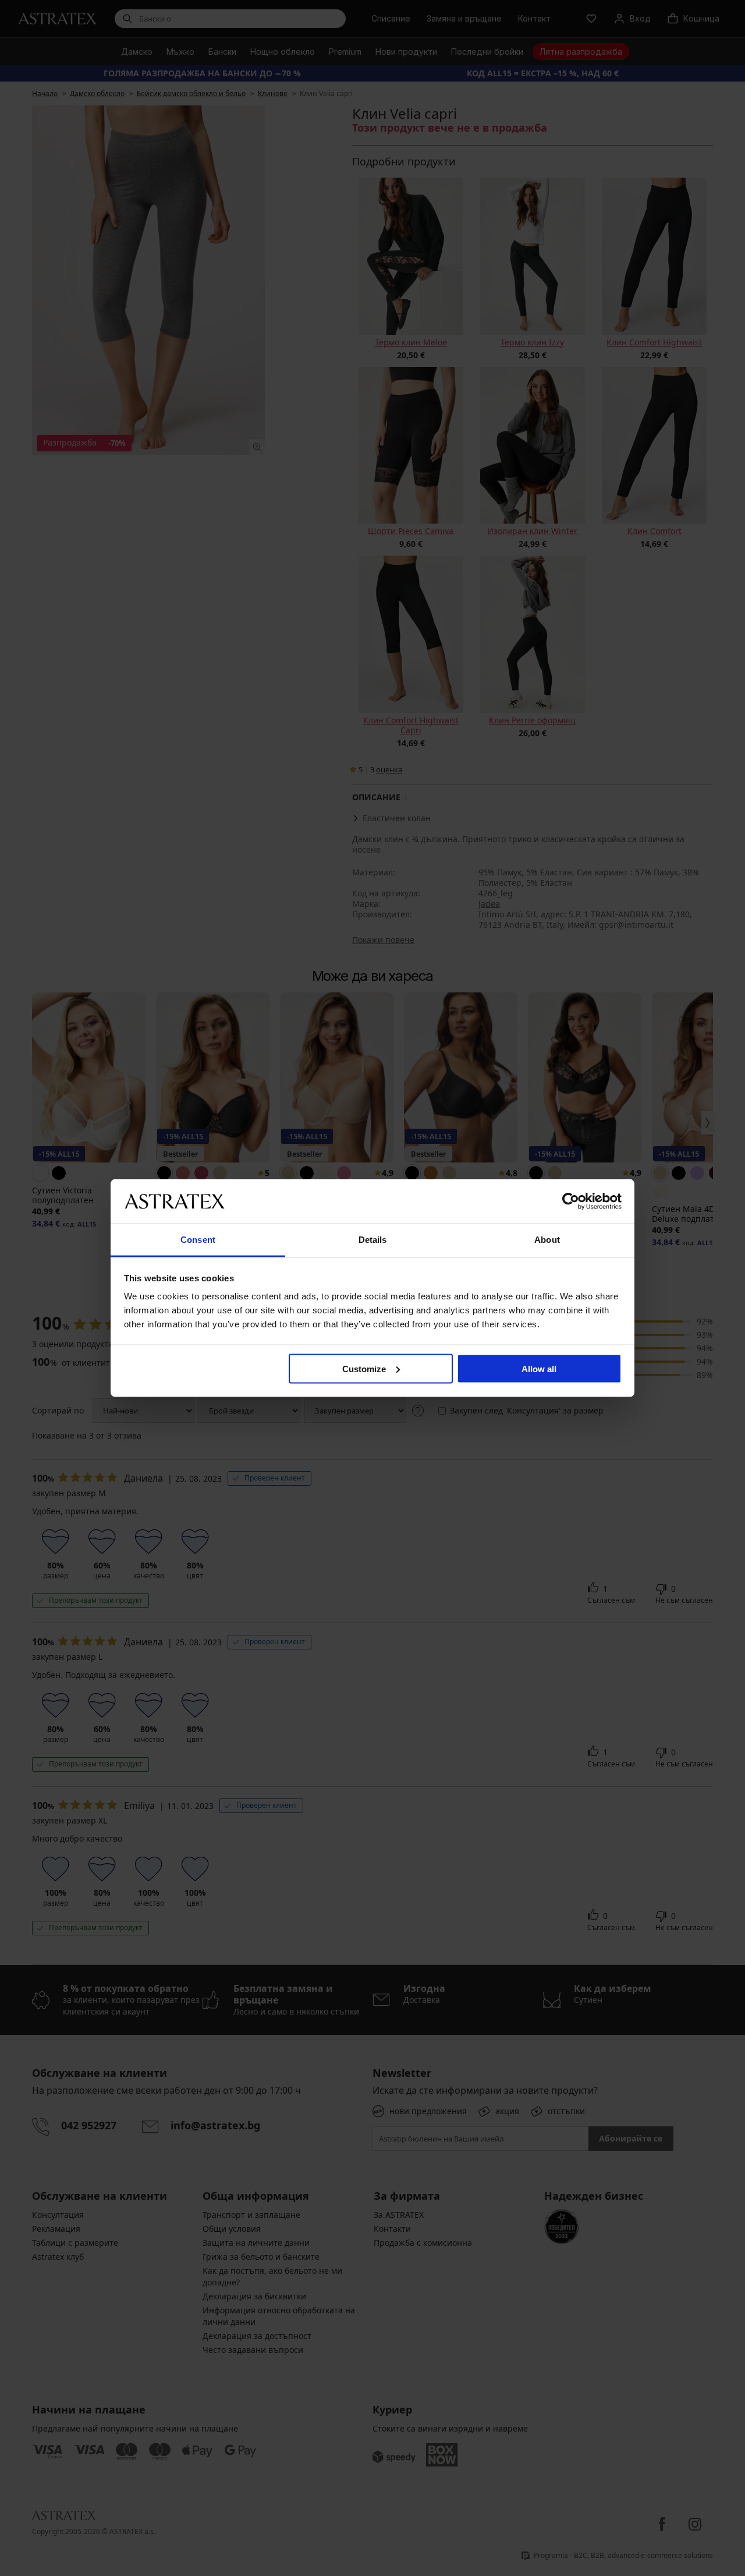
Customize (364, 1368)
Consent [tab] (198, 1240)
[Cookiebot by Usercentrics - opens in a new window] (571, 1201)
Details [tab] (373, 1240)
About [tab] (547, 1240)
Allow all (539, 1368)
